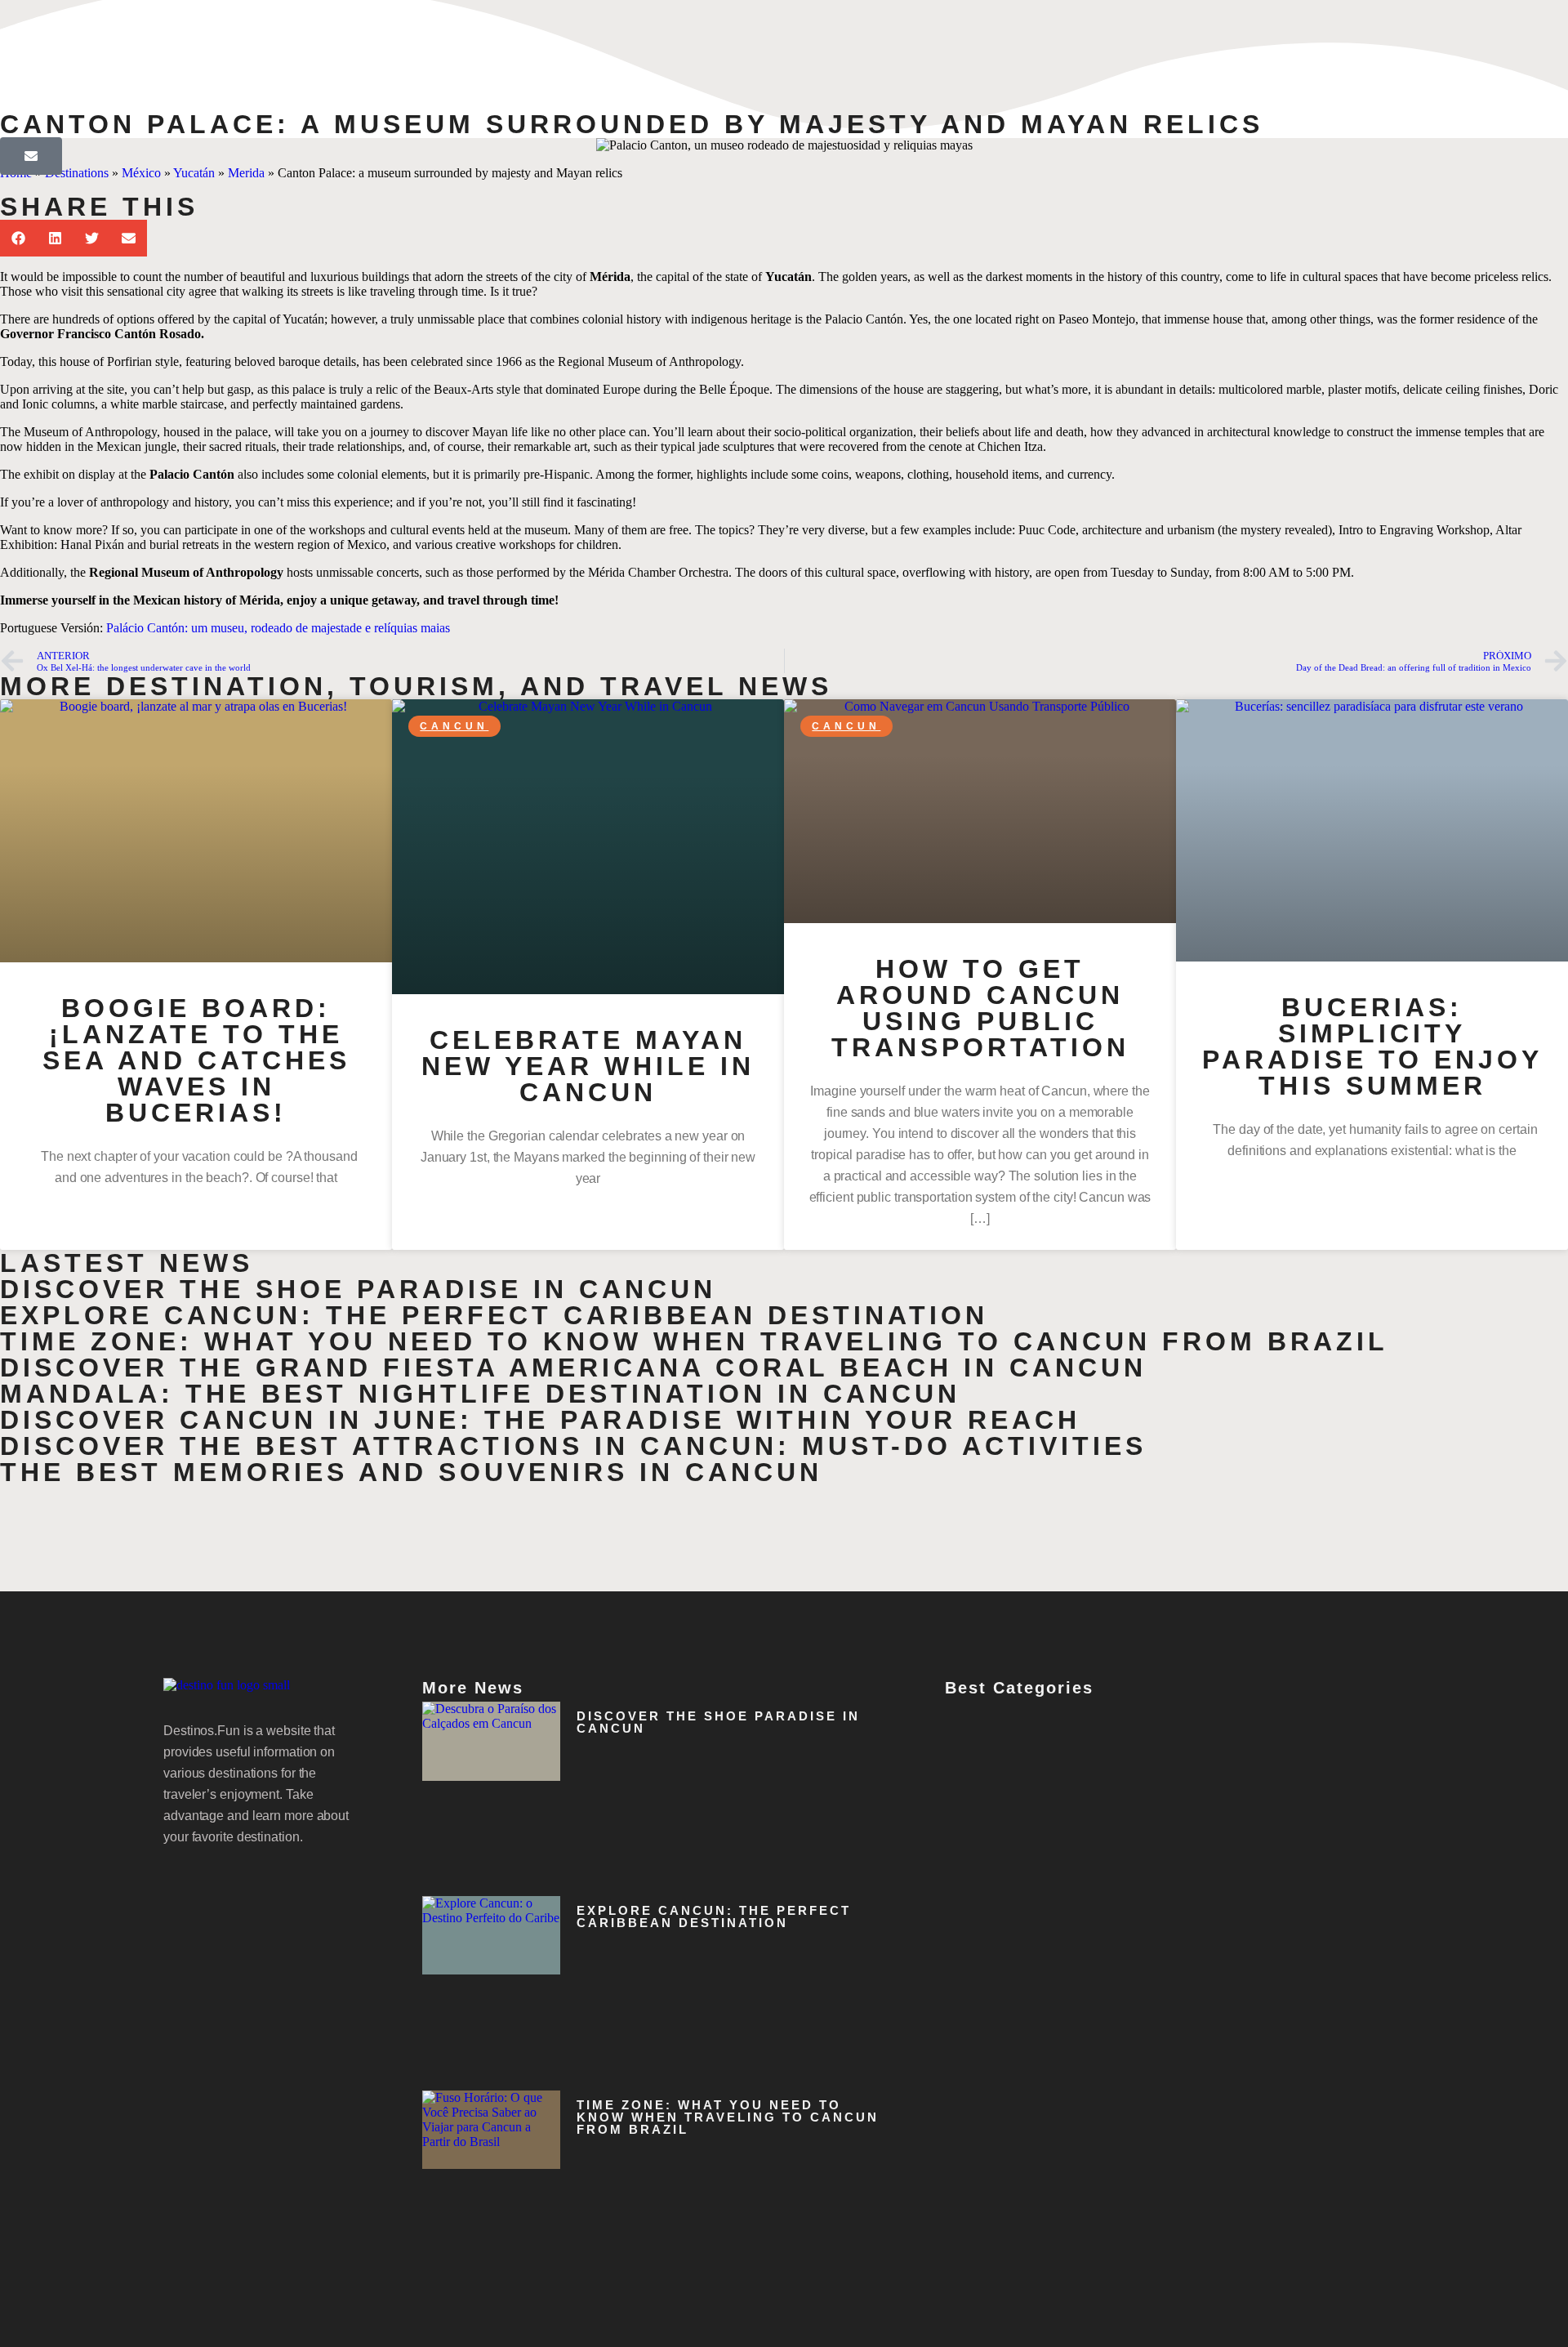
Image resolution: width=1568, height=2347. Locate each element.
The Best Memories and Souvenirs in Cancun (411, 1472)
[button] (18, 238)
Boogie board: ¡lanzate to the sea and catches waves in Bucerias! (196, 1060)
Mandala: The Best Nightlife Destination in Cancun (480, 1394)
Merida (246, 173)
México (141, 173)
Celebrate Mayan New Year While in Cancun (588, 1066)
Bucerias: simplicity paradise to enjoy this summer (1372, 1046)
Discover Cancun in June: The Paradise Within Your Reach (540, 1420)
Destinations (77, 173)
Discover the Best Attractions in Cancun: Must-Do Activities (573, 1446)
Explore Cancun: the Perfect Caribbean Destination (494, 1315)
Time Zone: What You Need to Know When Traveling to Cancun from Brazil (694, 1341)
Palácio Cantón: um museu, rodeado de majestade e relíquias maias (278, 628)
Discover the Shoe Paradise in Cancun (358, 1289)
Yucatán (194, 173)
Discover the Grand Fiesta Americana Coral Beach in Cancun (573, 1368)
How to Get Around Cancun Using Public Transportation (980, 1008)
